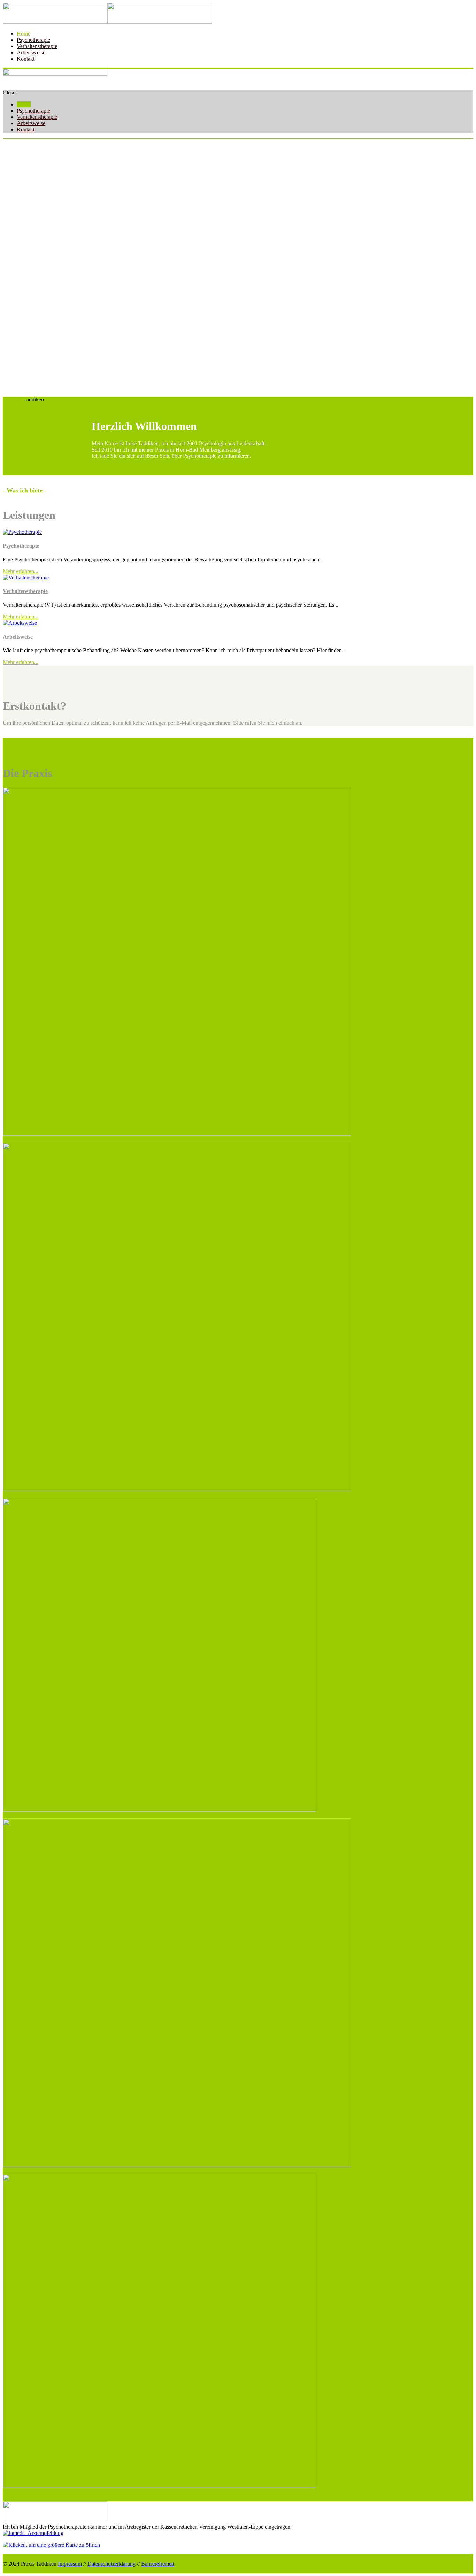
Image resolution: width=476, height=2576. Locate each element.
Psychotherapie (21, 546)
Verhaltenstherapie (25, 591)
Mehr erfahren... (21, 571)
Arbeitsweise (18, 637)
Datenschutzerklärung (112, 2564)
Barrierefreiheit (158, 2564)
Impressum (70, 2564)
